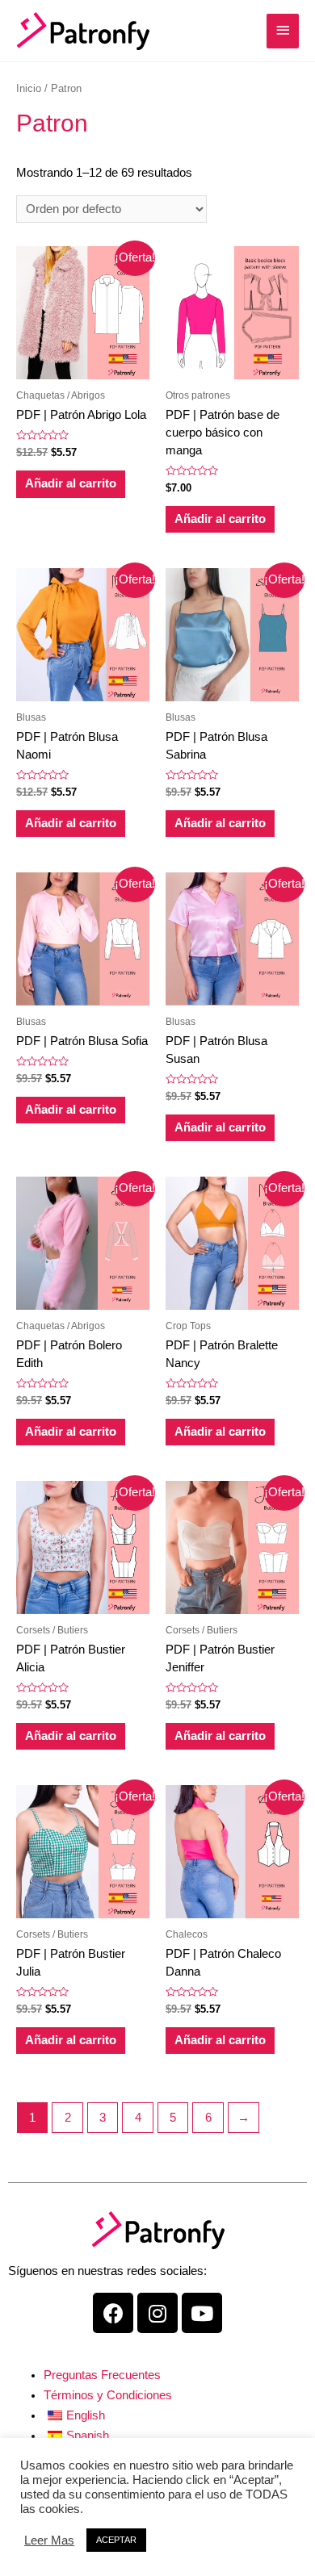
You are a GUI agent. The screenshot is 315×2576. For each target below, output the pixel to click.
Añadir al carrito (71, 483)
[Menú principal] (283, 31)
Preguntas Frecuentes (102, 2375)
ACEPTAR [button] (116, 2540)
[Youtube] (202, 2313)
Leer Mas (49, 2540)
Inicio (29, 88)
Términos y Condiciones (108, 2395)
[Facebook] (113, 2313)
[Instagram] (157, 2313)
